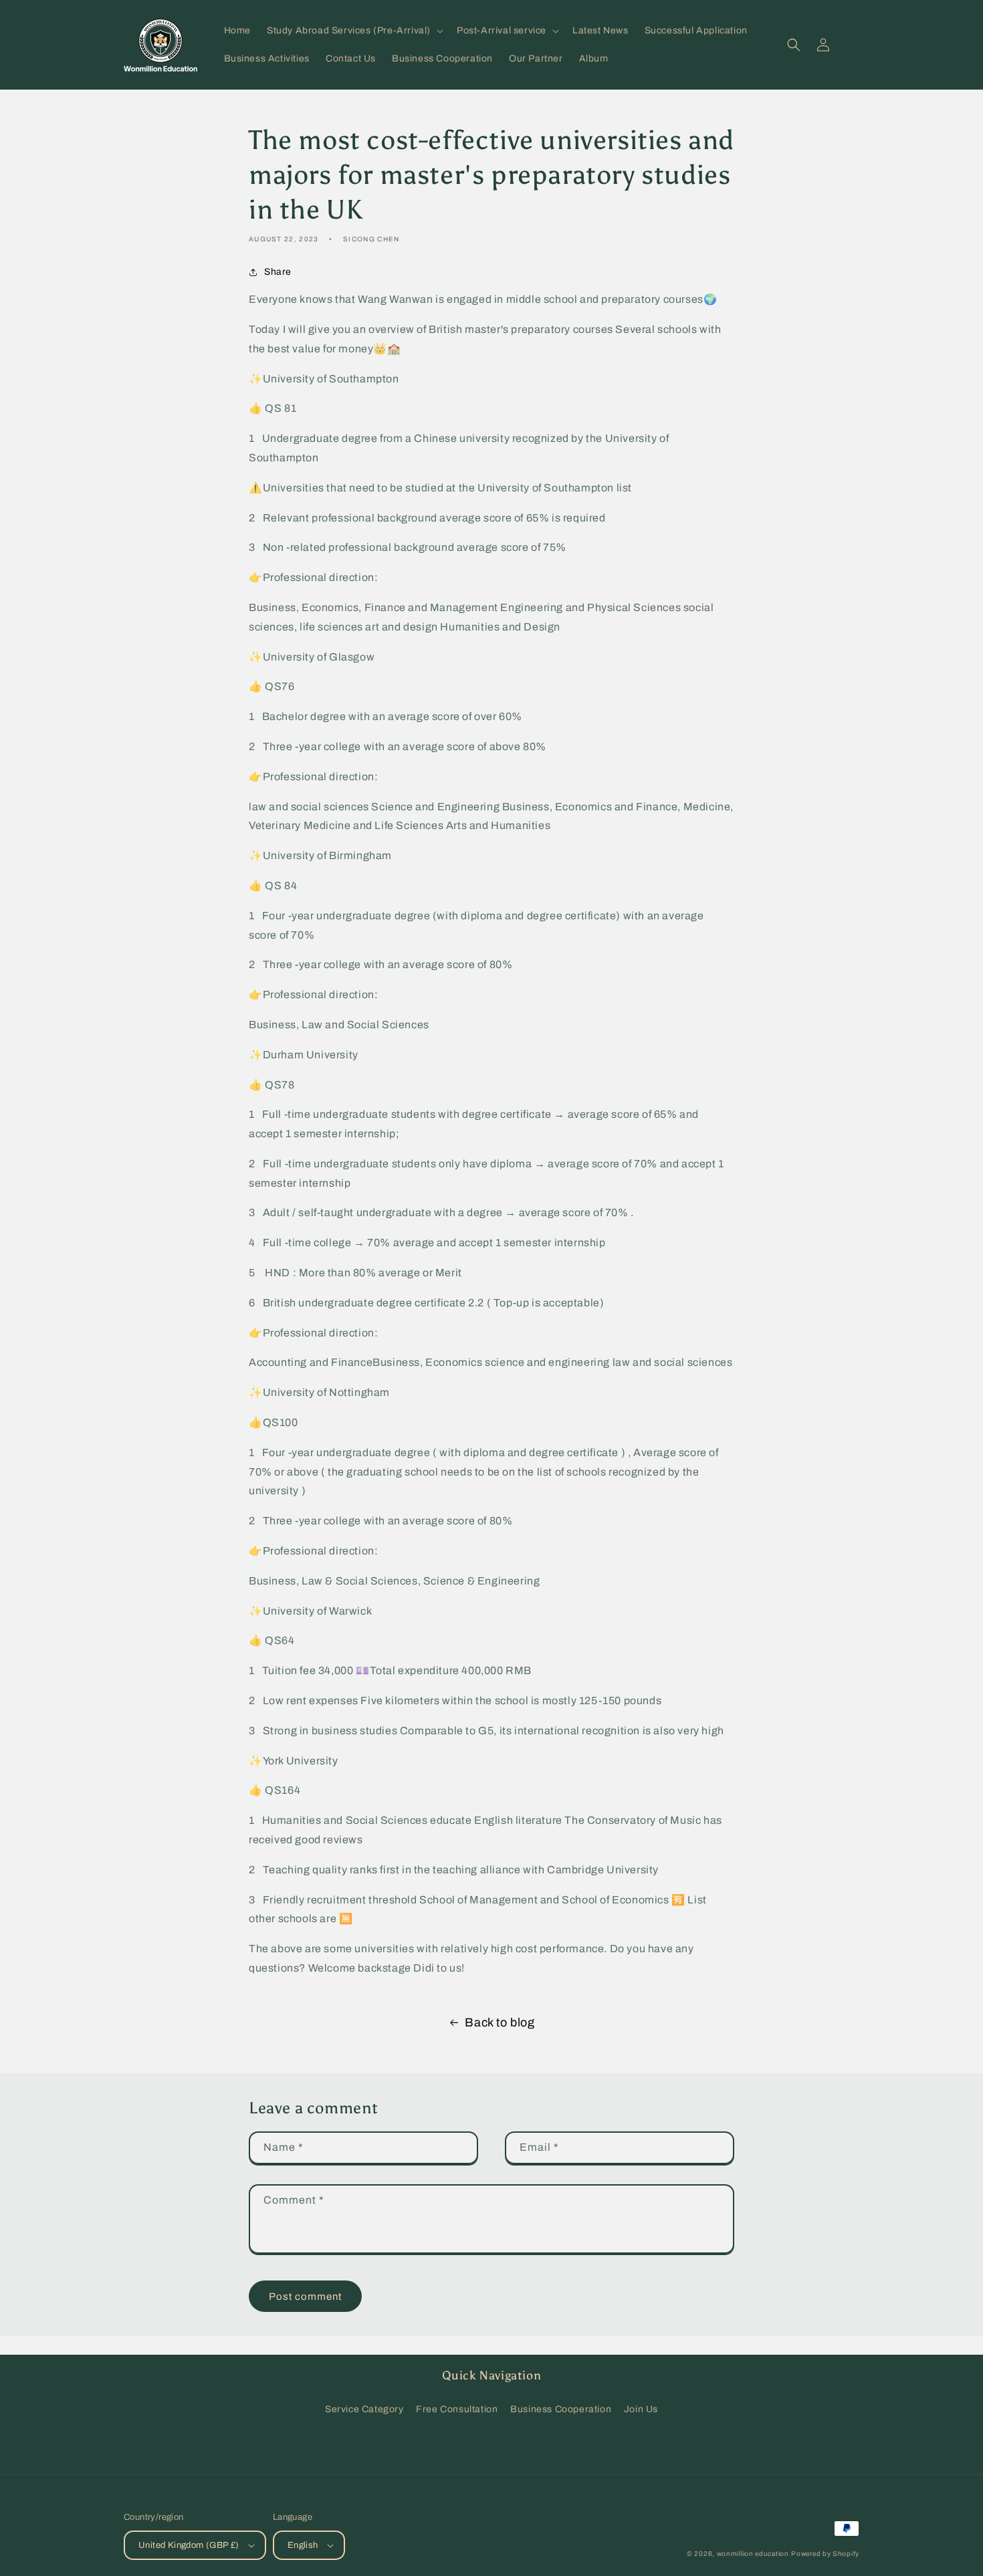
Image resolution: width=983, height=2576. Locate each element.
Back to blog (500, 2022)
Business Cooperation (561, 2409)
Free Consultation (457, 2409)
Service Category (364, 2409)
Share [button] (278, 272)
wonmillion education (753, 2554)
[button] (354, 31)
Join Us (641, 2409)
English (303, 2545)
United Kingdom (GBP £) (189, 2545)
